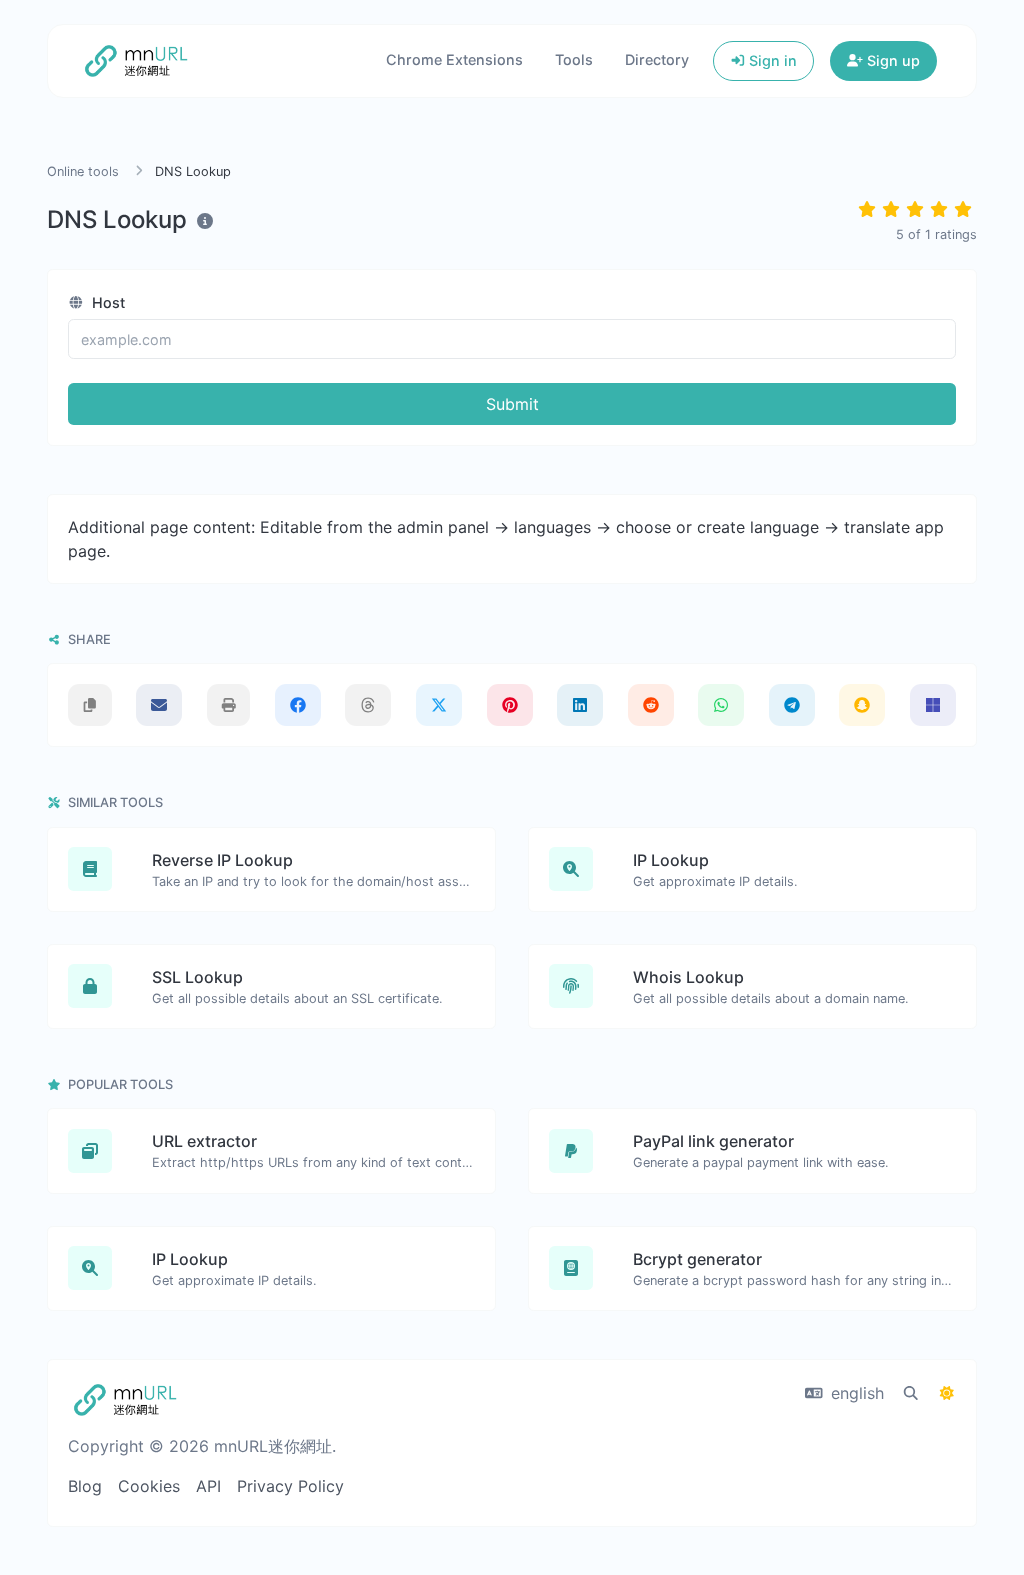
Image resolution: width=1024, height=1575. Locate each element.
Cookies (149, 1486)
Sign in (771, 60)
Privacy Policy (290, 1486)
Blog (85, 1486)
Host (106, 302)
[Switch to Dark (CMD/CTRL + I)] (947, 1393)
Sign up (891, 60)
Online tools (83, 171)
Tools (574, 59)
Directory (657, 59)
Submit (512, 404)
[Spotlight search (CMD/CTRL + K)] (911, 1393)
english (855, 1393)
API (208, 1486)
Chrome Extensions (454, 59)
